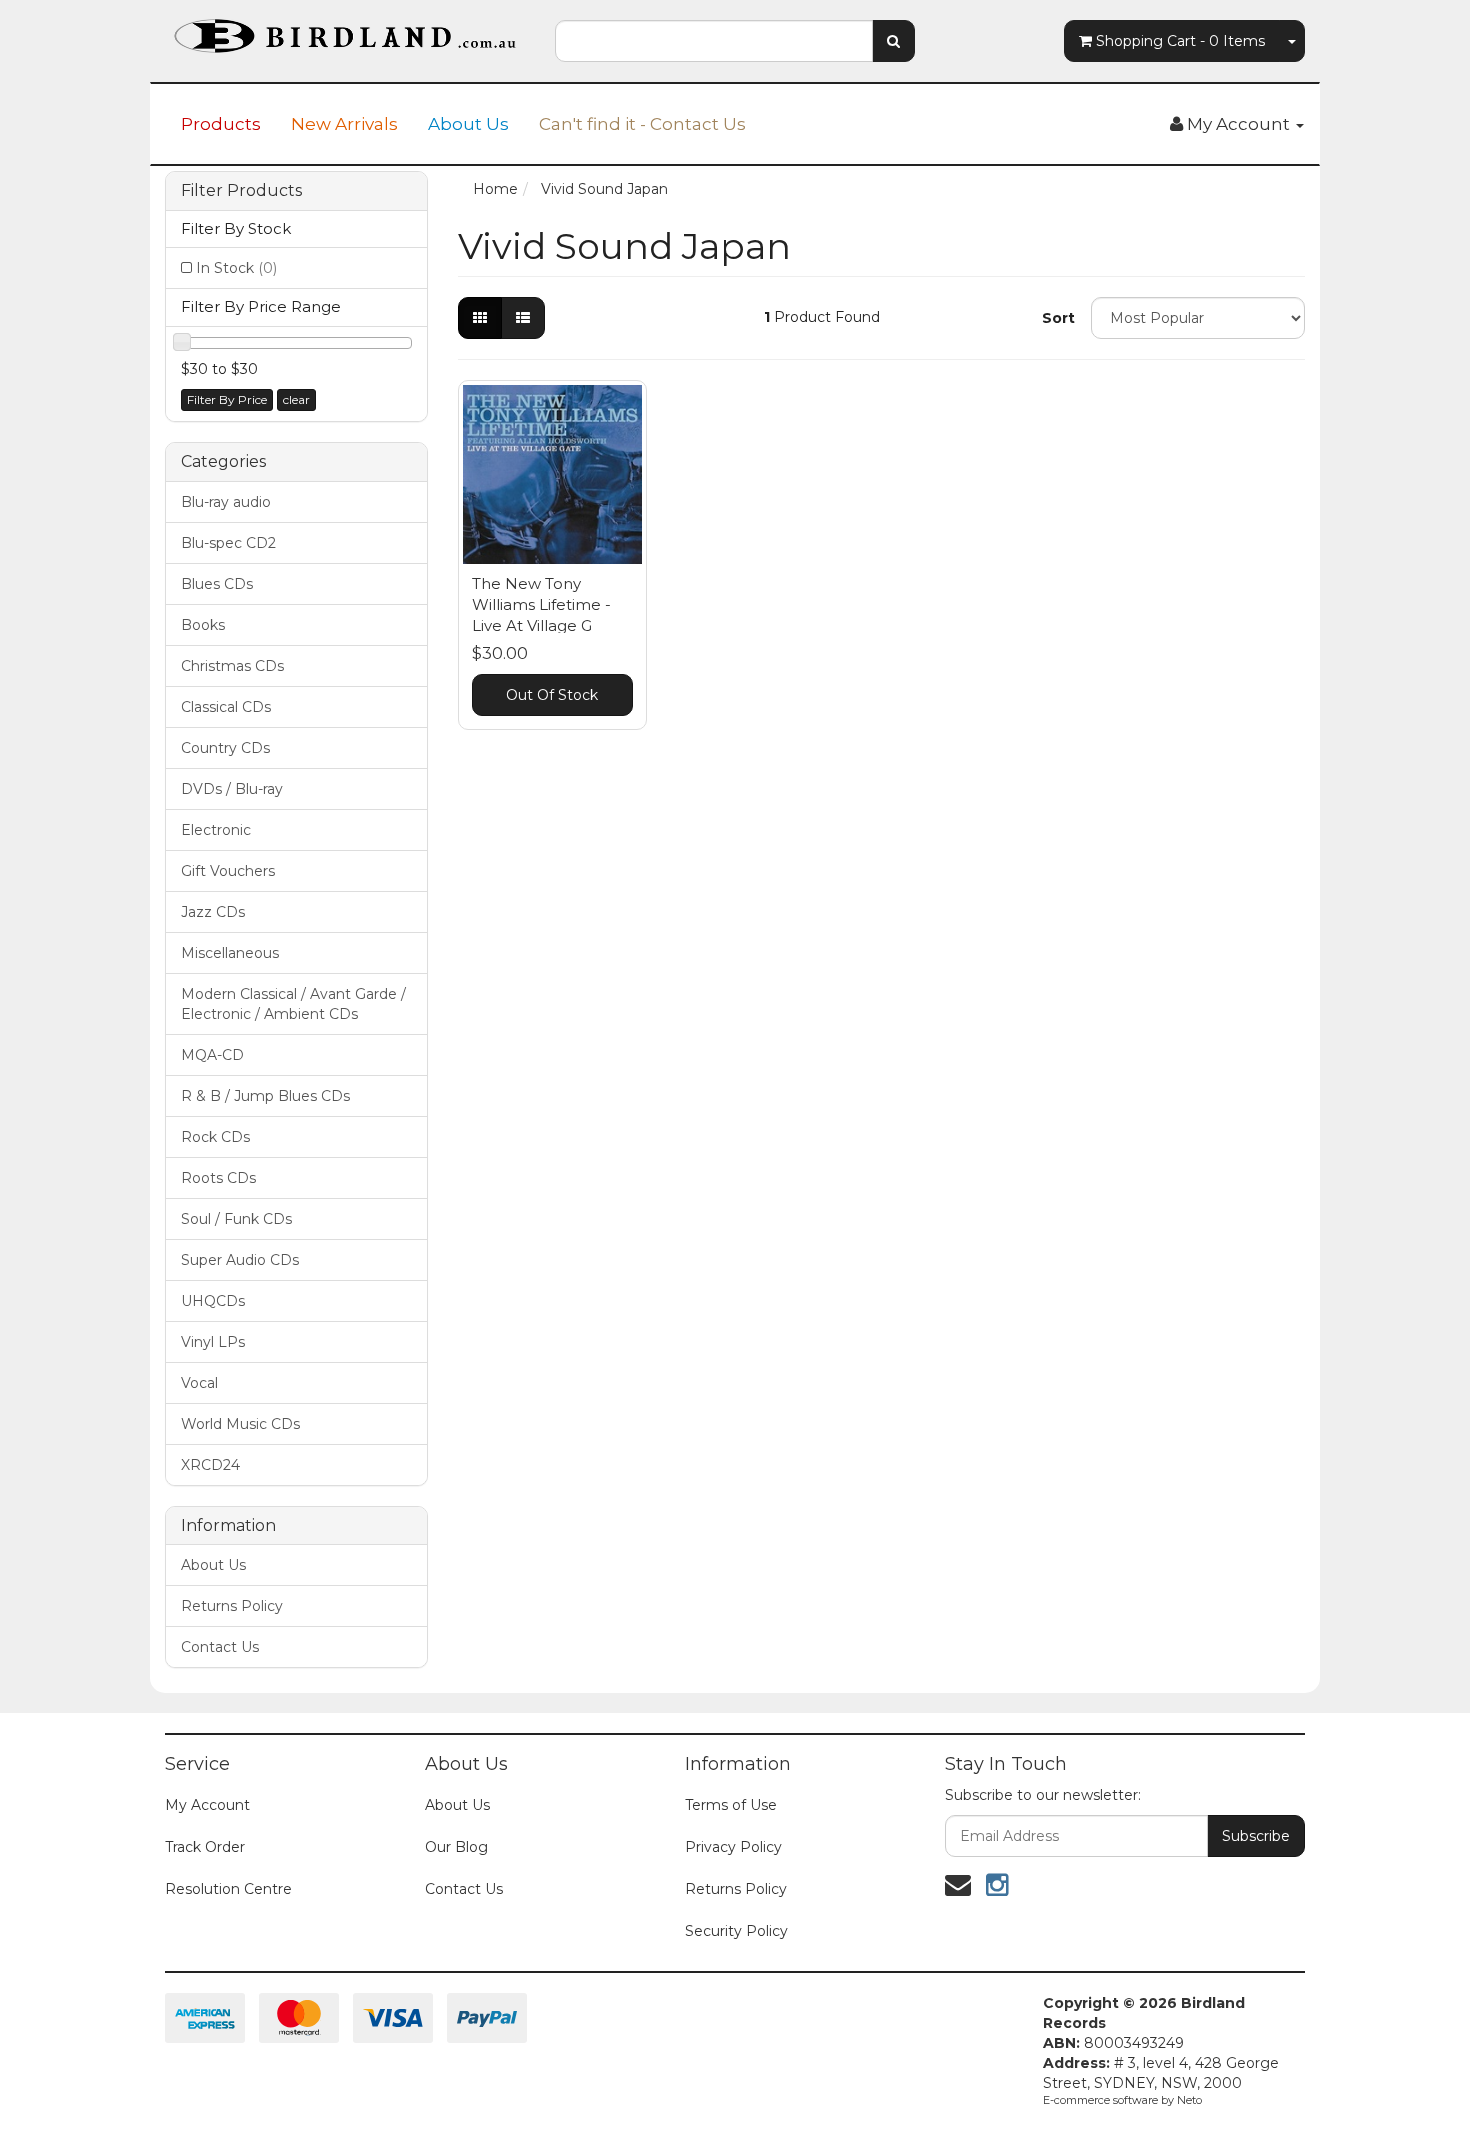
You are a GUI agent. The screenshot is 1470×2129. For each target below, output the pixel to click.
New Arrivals (344, 124)
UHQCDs (213, 1301)
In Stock (236, 268)
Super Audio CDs (240, 1260)
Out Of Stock (552, 695)
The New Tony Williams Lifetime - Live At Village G (541, 604)
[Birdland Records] (345, 30)
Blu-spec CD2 (228, 543)
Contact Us (220, 1647)
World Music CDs (240, 1424)
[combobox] (714, 41)
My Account (207, 1805)
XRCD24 (210, 1465)
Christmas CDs (232, 666)
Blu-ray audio (226, 502)
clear (296, 399)
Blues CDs (217, 584)
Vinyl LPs (213, 1342)
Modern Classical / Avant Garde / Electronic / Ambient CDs (293, 1004)
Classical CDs (226, 707)
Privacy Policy (733, 1847)
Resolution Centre (228, 1889)
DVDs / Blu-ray (232, 789)
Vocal (199, 1383)
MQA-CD (212, 1055)
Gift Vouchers (228, 871)
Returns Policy (232, 1606)
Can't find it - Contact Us (642, 124)
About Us (468, 124)
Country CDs (225, 748)
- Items (1180, 41)
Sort (1058, 318)
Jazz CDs (213, 912)
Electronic (216, 830)
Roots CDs (218, 1178)
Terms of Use (731, 1805)
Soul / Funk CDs (236, 1219)
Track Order (205, 1847)
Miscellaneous (230, 953)
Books (203, 625)
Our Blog (456, 1847)
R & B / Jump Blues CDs (265, 1096)
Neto (1189, 2100)
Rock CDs (215, 1137)
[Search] (893, 41)
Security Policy (736, 1931)
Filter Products (241, 191)
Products (221, 124)
